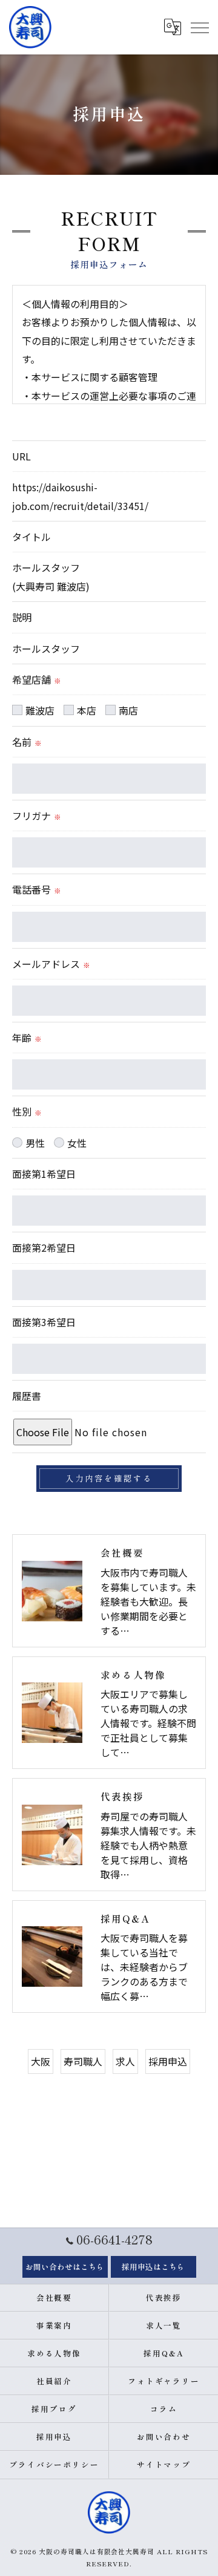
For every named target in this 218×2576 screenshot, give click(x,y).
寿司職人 (83, 2061)
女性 (77, 1143)
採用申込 (168, 2061)
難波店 (40, 710)
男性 (35, 1143)
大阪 (41, 2061)
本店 (87, 710)
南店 (128, 710)
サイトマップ (164, 2464)
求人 (125, 2061)
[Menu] (199, 27)
